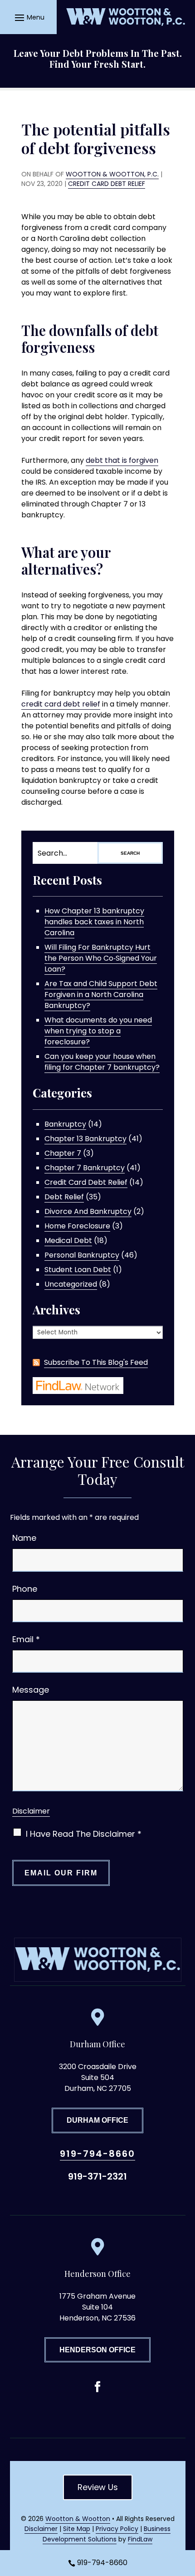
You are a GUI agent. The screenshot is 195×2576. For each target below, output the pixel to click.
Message (31, 1690)
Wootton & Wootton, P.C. (112, 174)
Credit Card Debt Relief (107, 184)
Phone (25, 1589)
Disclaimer (31, 1811)
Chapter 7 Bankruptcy (85, 1168)
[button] (28, 17)
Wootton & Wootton (78, 2519)
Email (26, 1639)
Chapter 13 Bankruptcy (85, 1139)
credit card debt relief (61, 704)
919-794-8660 (97, 2154)
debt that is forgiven (122, 460)
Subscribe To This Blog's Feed (96, 1362)
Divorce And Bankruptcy (88, 1211)
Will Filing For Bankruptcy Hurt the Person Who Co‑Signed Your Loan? (101, 958)
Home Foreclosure (77, 1226)
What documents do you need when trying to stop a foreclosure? (98, 1031)
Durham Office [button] (97, 2120)
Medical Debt (68, 1240)
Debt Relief (64, 1197)
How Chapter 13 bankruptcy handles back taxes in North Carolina (94, 922)
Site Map (77, 2529)
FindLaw (140, 2539)
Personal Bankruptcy (82, 1255)
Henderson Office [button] (97, 2350)
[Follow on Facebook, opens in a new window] (97, 2387)
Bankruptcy (65, 1124)
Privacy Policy (117, 2529)
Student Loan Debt (78, 1270)
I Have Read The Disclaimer (84, 1834)
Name (24, 1538)
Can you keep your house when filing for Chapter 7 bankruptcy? (102, 1062)
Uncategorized (71, 1284)
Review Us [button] (98, 2487)
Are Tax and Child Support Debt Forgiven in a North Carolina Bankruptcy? (101, 995)
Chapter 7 (63, 1153)
